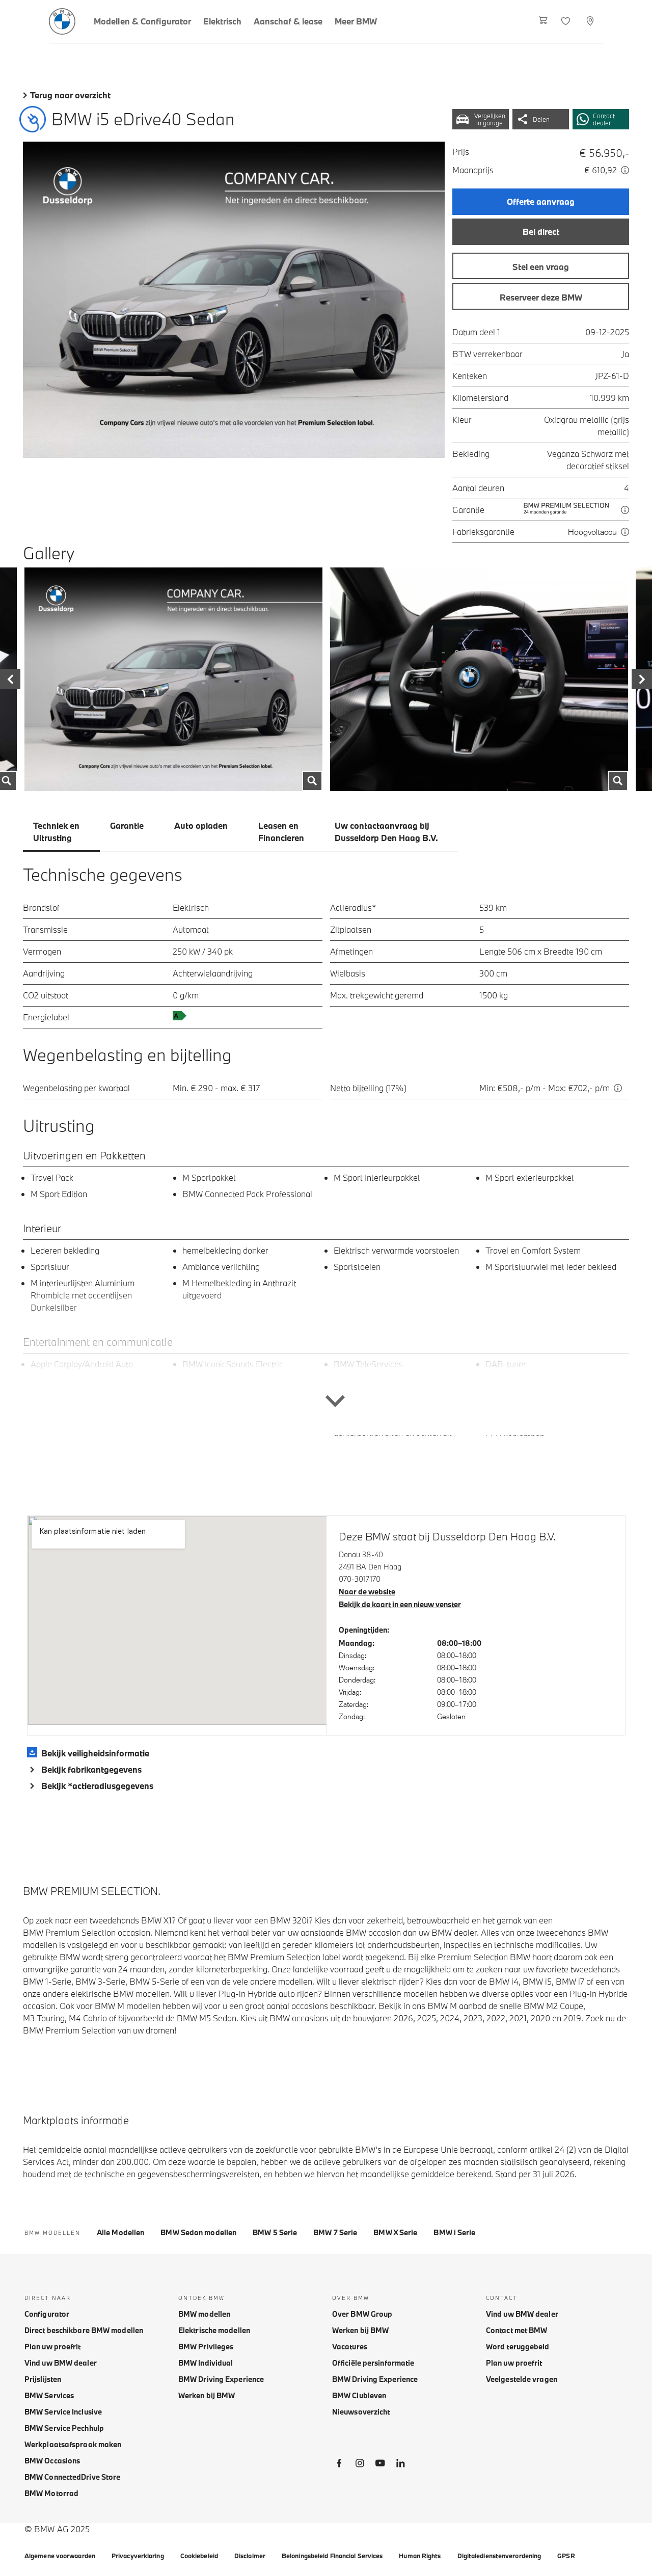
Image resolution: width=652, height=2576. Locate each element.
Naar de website (367, 1592)
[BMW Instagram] (360, 2465)
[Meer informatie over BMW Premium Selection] (625, 510)
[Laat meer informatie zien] (326, 1359)
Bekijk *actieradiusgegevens (97, 1786)
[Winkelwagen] (543, 21)
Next (642, 679)
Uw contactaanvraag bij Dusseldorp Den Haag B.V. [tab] (386, 832)
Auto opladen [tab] (201, 825)
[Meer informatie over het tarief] (625, 170)
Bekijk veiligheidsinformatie (95, 1753)
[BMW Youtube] (380, 2465)
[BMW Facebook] (339, 2465)
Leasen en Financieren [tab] (281, 832)
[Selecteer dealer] (591, 21)
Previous (10, 679)
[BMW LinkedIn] (400, 2465)
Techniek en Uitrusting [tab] (56, 832)
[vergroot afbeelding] (234, 300)
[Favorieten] (567, 21)
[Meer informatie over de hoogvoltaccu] (625, 532)
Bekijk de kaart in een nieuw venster (400, 1604)
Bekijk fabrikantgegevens (91, 1769)
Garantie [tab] (127, 825)
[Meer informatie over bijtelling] (618, 1088)
